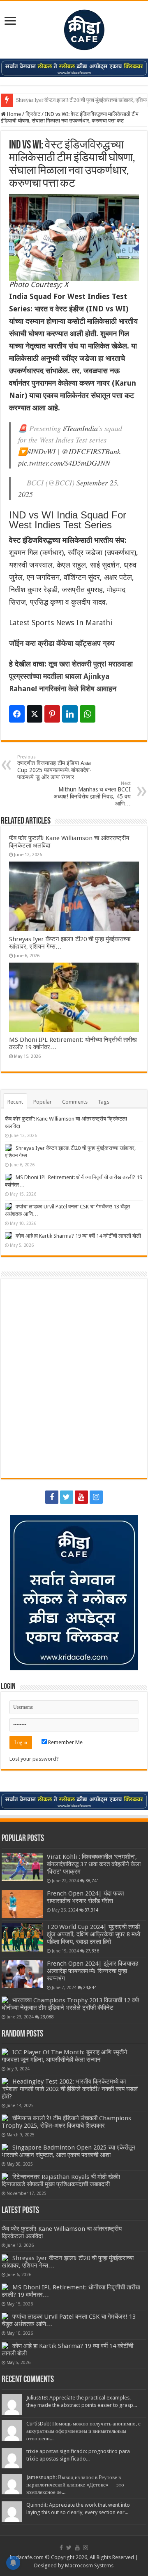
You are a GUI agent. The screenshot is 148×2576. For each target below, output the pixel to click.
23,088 (47, 2017)
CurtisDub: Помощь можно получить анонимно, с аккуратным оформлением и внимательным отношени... (83, 2431)
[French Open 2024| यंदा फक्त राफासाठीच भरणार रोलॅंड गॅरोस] (22, 1904)
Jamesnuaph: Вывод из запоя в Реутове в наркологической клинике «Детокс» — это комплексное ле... (75, 2485)
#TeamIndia (80, 428)
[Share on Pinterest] (52, 714)
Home (13, 114)
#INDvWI (41, 451)
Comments (75, 1102)
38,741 (92, 1881)
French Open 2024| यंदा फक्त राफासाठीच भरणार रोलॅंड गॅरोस (85, 1897)
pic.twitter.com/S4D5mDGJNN (64, 463)
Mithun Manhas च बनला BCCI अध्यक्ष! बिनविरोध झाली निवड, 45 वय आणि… (92, 794)
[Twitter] (67, 1497)
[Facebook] (52, 1497)
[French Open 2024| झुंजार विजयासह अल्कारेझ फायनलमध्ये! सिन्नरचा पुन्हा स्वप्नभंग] (22, 1974)
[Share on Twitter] (35, 714)
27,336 (92, 1951)
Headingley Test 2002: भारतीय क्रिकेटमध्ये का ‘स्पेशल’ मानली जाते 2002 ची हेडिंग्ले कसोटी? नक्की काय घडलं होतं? (70, 2089)
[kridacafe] (74, 28)
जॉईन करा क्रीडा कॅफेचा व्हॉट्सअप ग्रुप (62, 643)
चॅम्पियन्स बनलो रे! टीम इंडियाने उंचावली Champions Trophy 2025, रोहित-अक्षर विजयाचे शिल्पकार (66, 2122)
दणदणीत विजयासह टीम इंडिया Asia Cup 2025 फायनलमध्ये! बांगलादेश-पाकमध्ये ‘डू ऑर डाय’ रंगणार (54, 767)
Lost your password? (34, 1759)
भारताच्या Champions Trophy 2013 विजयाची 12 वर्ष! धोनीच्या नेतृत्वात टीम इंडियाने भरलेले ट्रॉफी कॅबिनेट (71, 2004)
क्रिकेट (33, 114)
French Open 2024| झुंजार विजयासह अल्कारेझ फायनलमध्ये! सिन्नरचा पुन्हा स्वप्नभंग (92, 1971)
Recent (15, 1102)
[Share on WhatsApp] (88, 714)
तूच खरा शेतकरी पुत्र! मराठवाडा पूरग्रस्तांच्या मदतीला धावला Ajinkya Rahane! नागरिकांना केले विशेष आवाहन (71, 676)
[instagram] (96, 1497)
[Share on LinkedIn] (70, 714)
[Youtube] (81, 1497)
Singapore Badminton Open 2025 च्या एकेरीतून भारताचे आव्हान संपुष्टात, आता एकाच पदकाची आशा (68, 2151)
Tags (104, 1102)
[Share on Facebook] (17, 714)
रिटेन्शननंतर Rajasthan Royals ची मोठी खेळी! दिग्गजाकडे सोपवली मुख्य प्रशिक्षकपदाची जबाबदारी (61, 2180)
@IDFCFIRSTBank (91, 451)
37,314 (91, 1910)
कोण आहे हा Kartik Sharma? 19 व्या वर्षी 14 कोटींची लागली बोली (78, 1236)
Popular (43, 1102)
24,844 (90, 1987)
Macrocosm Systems (89, 2565)
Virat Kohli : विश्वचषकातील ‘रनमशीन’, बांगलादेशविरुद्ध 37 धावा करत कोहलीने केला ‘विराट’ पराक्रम (94, 1864)
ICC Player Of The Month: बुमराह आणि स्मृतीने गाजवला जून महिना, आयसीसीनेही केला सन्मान (65, 2056)
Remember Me (65, 1742)
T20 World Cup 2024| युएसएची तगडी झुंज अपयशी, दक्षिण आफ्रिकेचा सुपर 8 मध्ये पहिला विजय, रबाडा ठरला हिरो (94, 1934)
